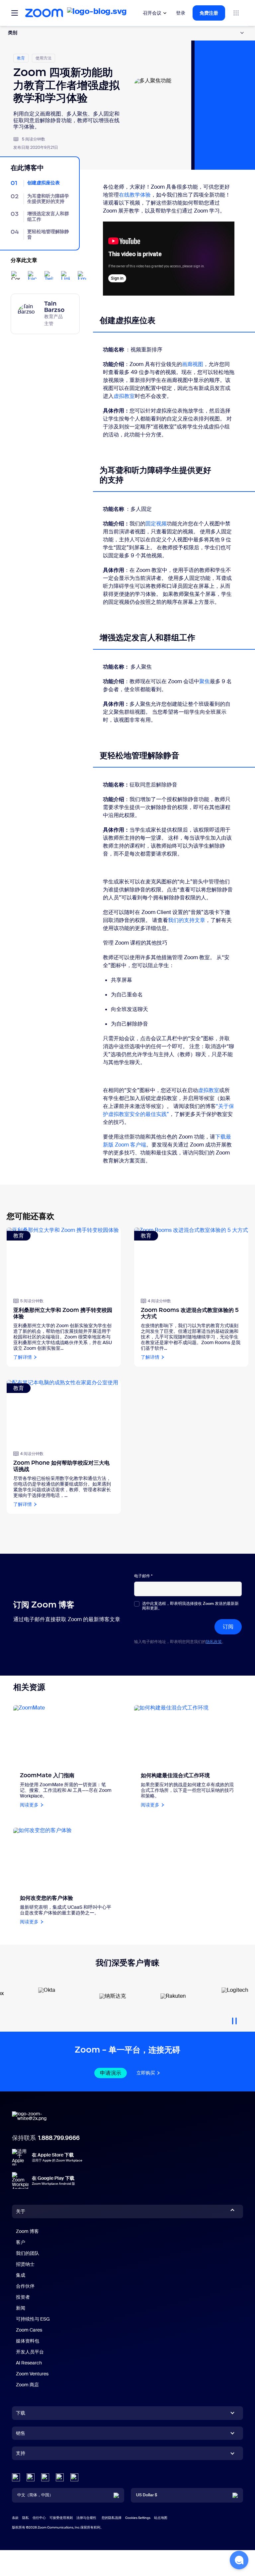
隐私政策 (214, 1642)
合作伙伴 (25, 2286)
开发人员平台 (30, 2352)
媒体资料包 (28, 2341)
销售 (21, 2433)
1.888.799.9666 (59, 2138)
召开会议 (152, 13)
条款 (15, 2518)
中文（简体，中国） (35, 2495)
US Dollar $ (147, 2495)
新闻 (21, 2308)
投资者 (23, 2297)
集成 (21, 2275)
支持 (21, 2454)
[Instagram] (74, 2477)
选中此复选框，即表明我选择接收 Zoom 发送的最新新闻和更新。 (190, 1606)
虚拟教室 (124, 396)
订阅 (228, 1627)
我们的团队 (28, 2253)
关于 (21, 2211)
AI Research (29, 2363)
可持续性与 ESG (33, 2319)
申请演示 (111, 2073)
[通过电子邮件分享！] (82, 275)
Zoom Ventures (32, 2374)
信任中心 (39, 2518)
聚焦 (205, 681)
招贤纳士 (25, 2264)
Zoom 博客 (27, 2231)
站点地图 (161, 2518)
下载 (21, 2413)
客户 (21, 2242)
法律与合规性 (86, 2518)
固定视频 (156, 524)
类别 (13, 32)
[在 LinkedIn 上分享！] (65, 275)
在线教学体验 (135, 195)
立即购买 (146, 2073)
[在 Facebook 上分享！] (32, 275)
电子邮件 (143, 1576)
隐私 (26, 2518)
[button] (239, 2560)
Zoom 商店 (27, 2385)
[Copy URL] (16, 275)
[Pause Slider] (234, 2018)
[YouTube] (45, 2477)
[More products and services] (236, 13)
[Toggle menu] (15, 13)
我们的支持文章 (187, 920)
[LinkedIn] (16, 2477)
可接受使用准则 (61, 2518)
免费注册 (209, 13)
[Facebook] (60, 2477)
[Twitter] (31, 2477)
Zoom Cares (29, 2330)
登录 (181, 13)
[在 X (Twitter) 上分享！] (49, 275)
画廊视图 (193, 364)
